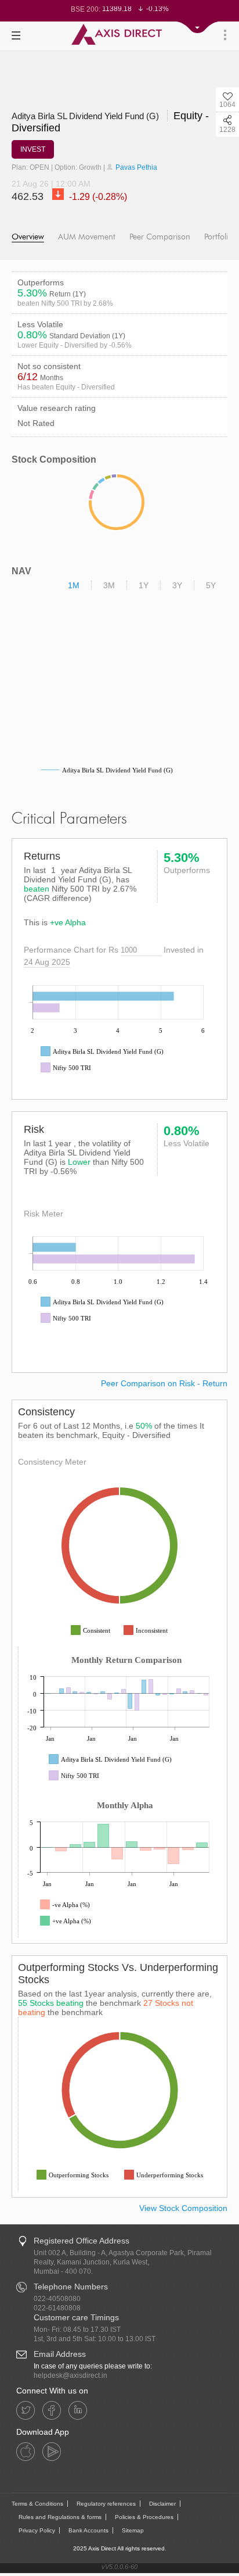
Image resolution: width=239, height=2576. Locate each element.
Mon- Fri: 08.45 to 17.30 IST (77, 2330)
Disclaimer (162, 2504)
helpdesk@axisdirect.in (70, 2375)
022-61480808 (57, 2308)
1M (74, 585)
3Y (177, 585)
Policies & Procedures (144, 2517)
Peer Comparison (160, 237)
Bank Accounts (88, 2530)
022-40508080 (57, 2299)
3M (109, 585)
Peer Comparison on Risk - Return (164, 1383)
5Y (211, 585)
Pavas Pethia (135, 167)
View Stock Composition (183, 2208)
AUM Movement (87, 237)
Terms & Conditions (37, 2504)
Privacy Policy (37, 2530)
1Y (144, 585)
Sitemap (133, 2530)
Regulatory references (106, 2504)
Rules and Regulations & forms (60, 2517)
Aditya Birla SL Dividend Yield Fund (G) (86, 116)
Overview (28, 237)
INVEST (33, 149)
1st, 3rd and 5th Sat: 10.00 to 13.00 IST (95, 2339)
